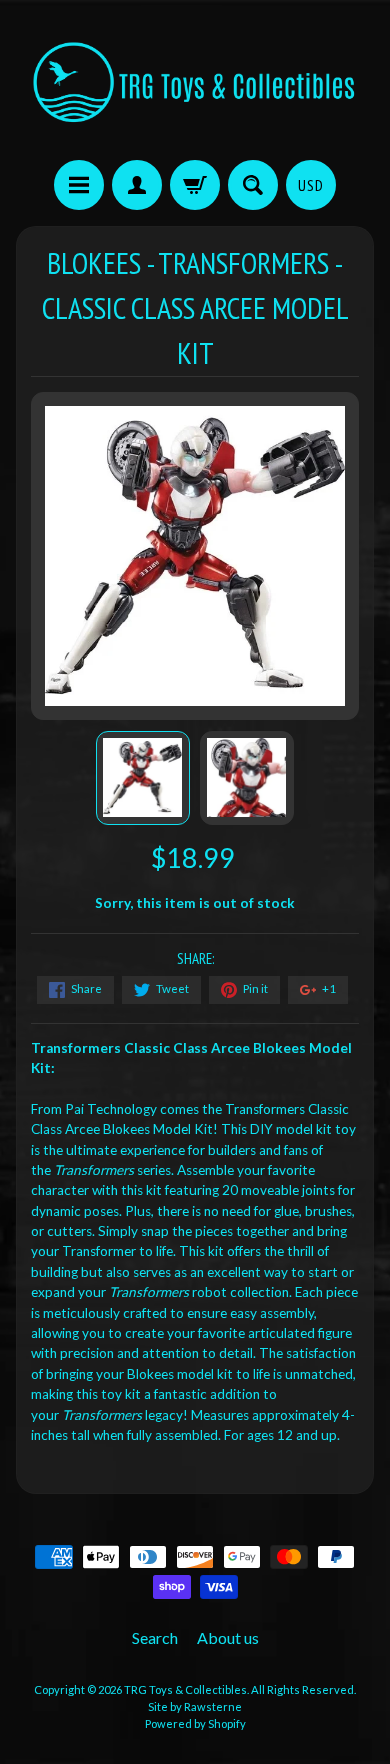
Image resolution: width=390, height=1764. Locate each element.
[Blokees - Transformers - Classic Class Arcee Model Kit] (143, 778)
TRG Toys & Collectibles (185, 1689)
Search (155, 1637)
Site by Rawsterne (195, 1706)
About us (228, 1637)
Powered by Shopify (195, 1723)
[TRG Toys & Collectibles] (195, 83)
